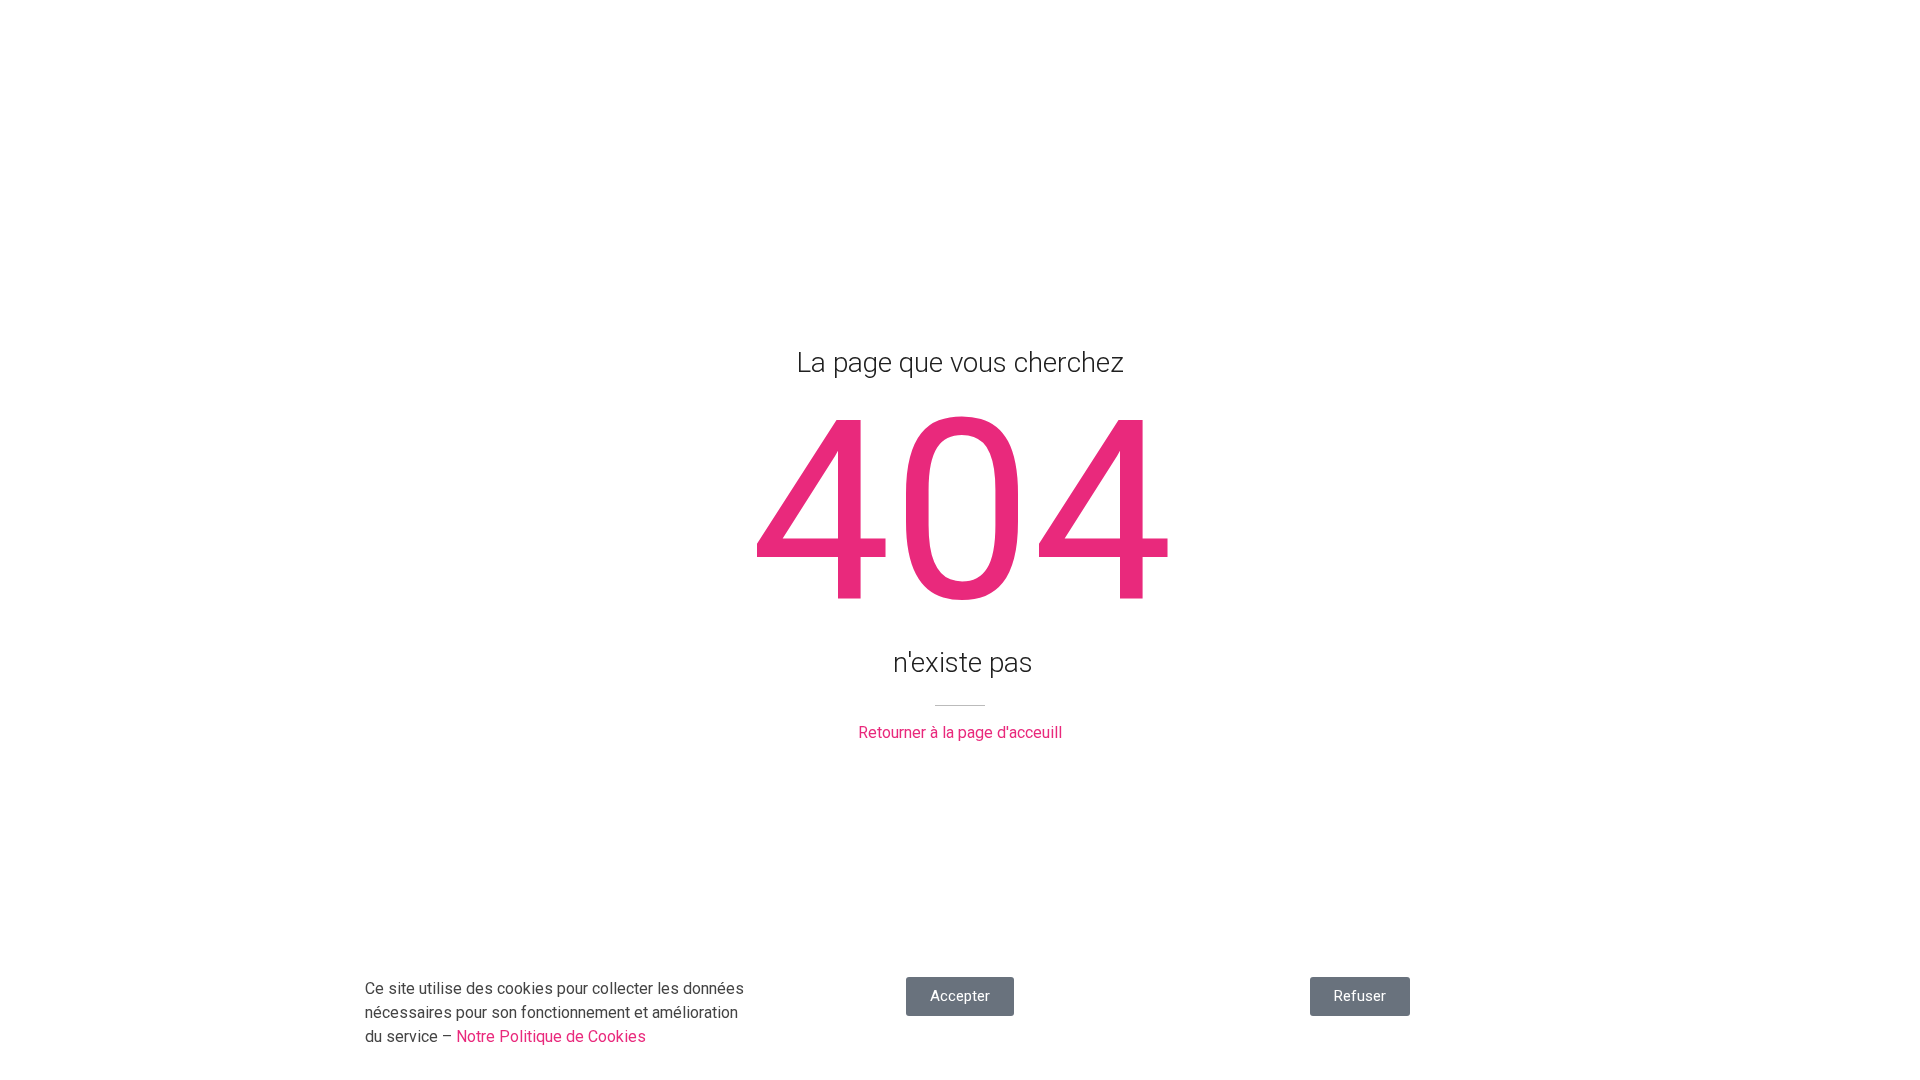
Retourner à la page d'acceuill (960, 732)
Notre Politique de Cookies (551, 1036)
